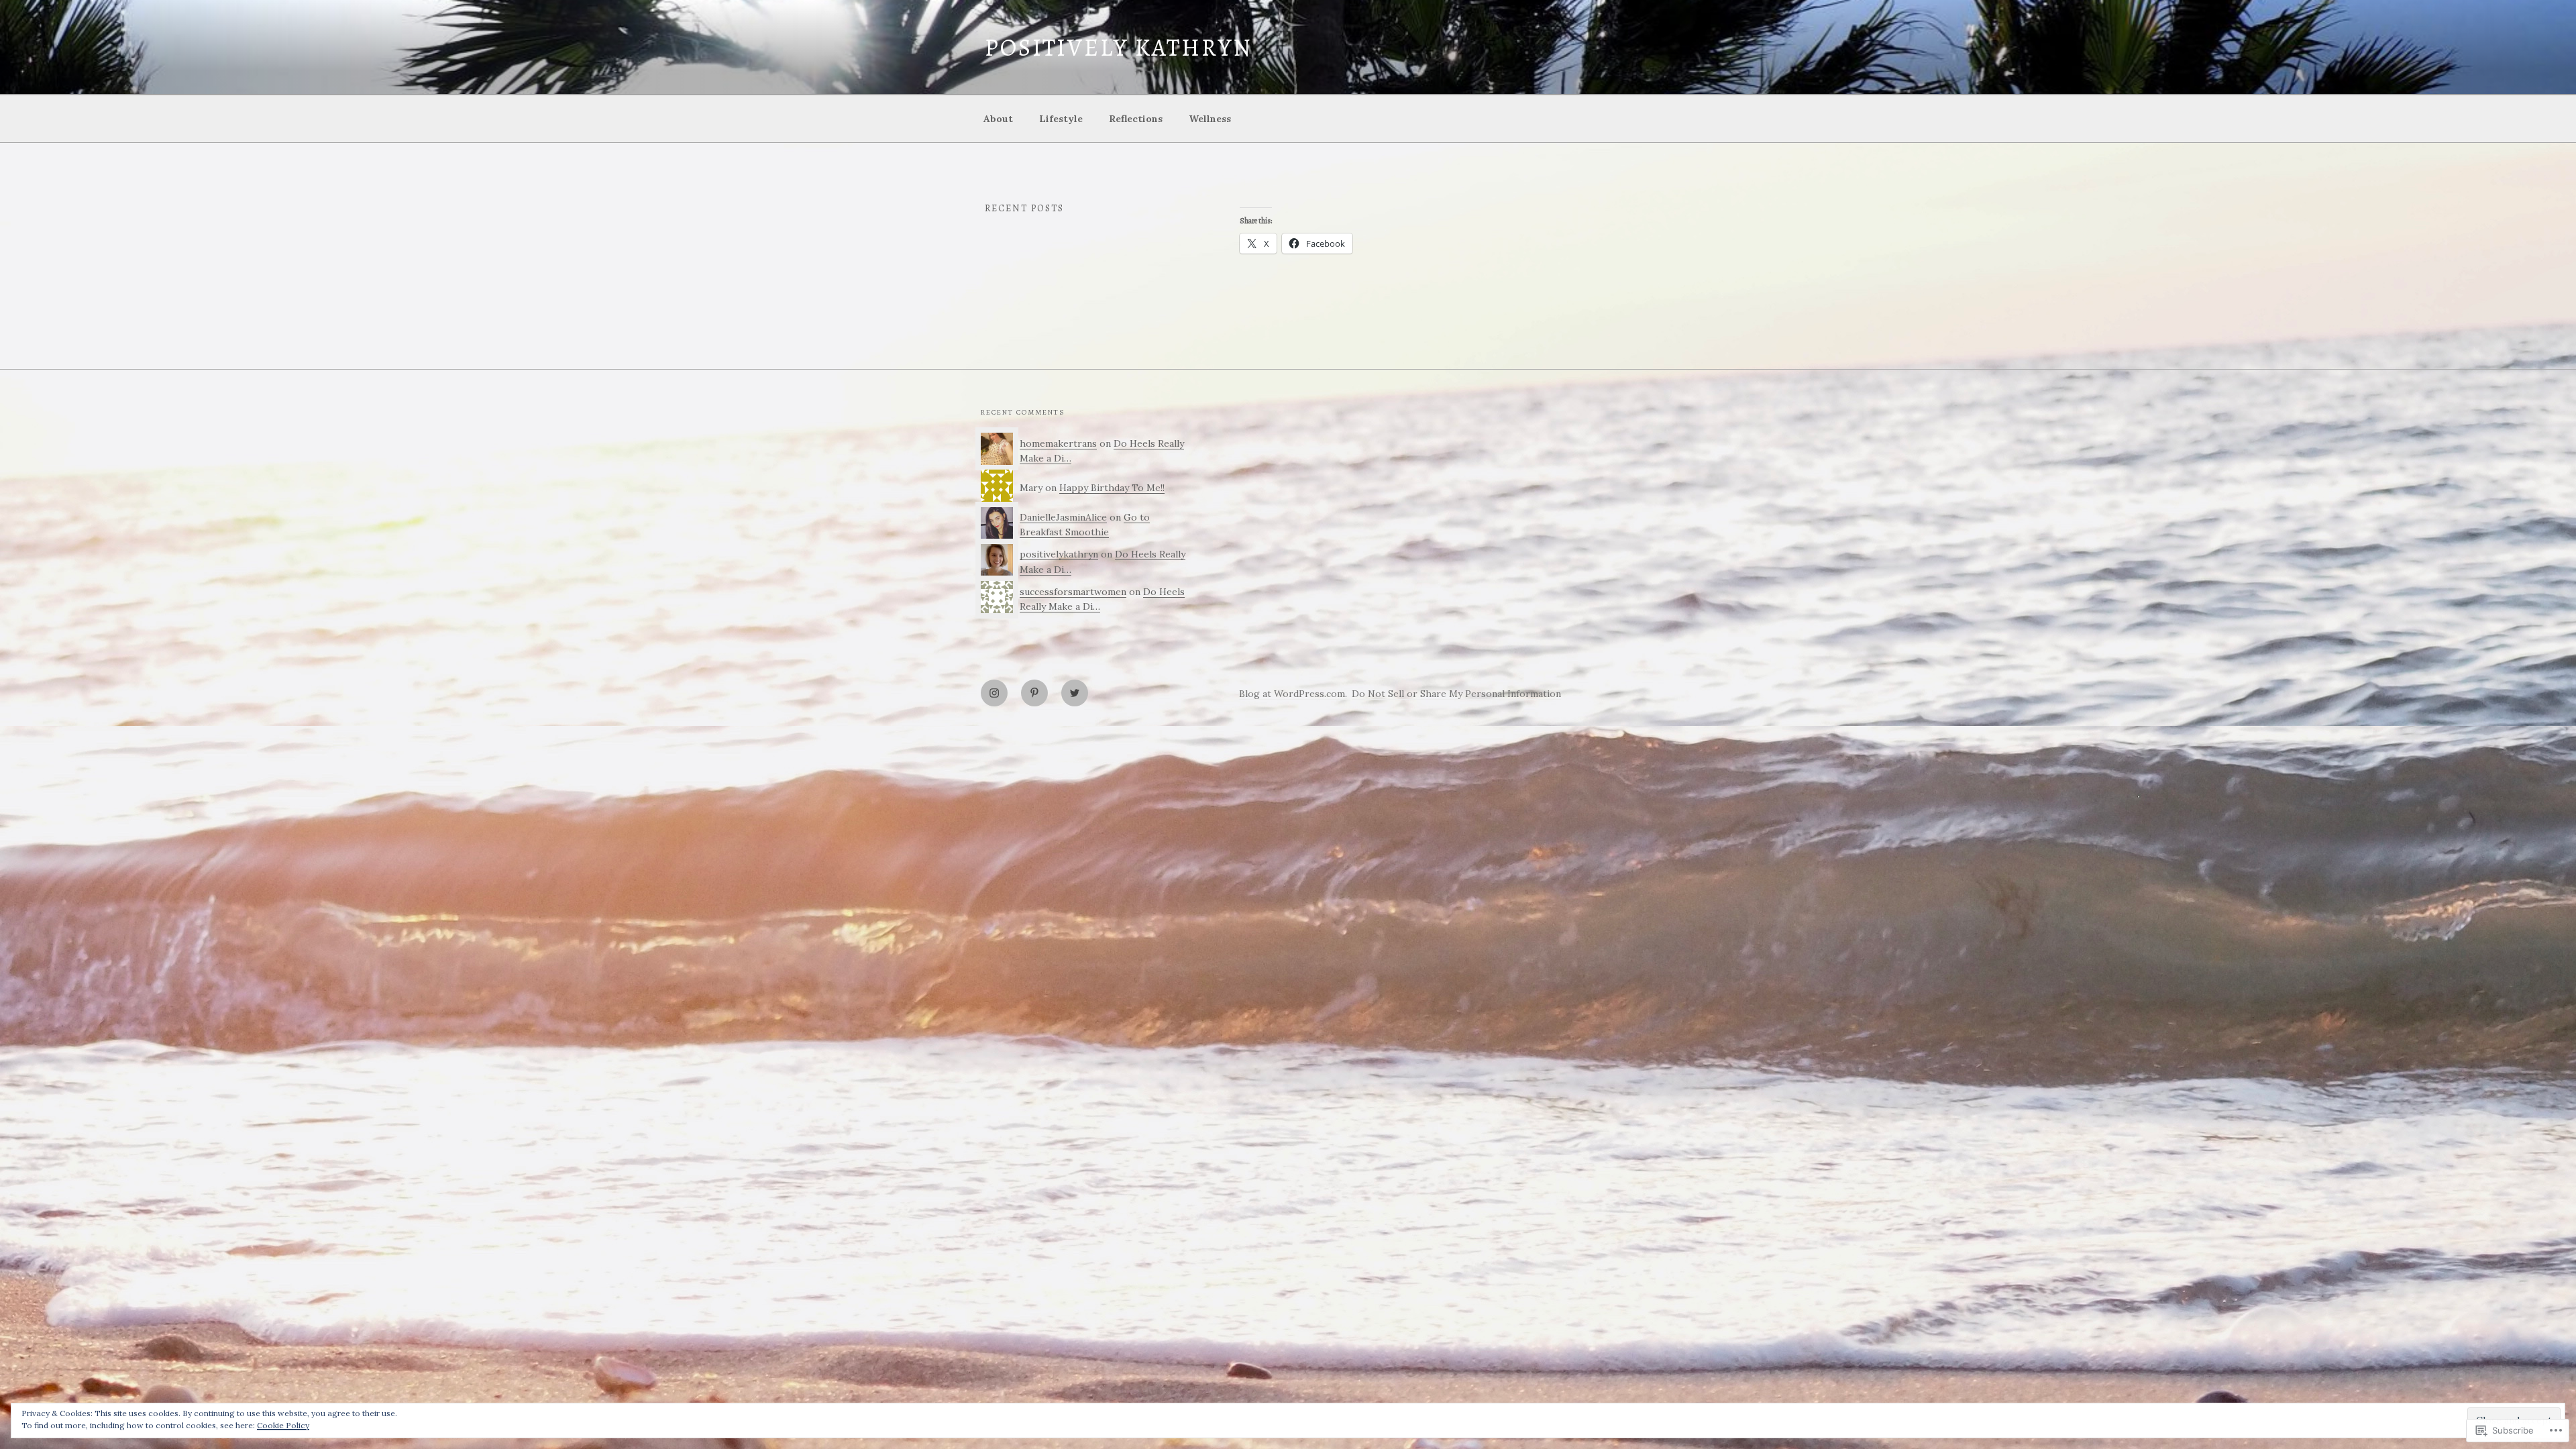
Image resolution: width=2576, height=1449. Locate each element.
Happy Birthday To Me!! (1112, 488)
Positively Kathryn (1119, 47)
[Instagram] (994, 693)
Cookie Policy (283, 1425)
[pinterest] (1034, 693)
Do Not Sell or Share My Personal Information (1456, 694)
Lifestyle (1061, 119)
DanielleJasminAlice (1063, 517)
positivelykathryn (1059, 554)
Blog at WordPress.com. (1293, 694)
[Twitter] (1075, 693)
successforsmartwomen (1073, 592)
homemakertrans (1058, 443)
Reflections (1136, 119)
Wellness (1210, 119)
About (998, 119)
